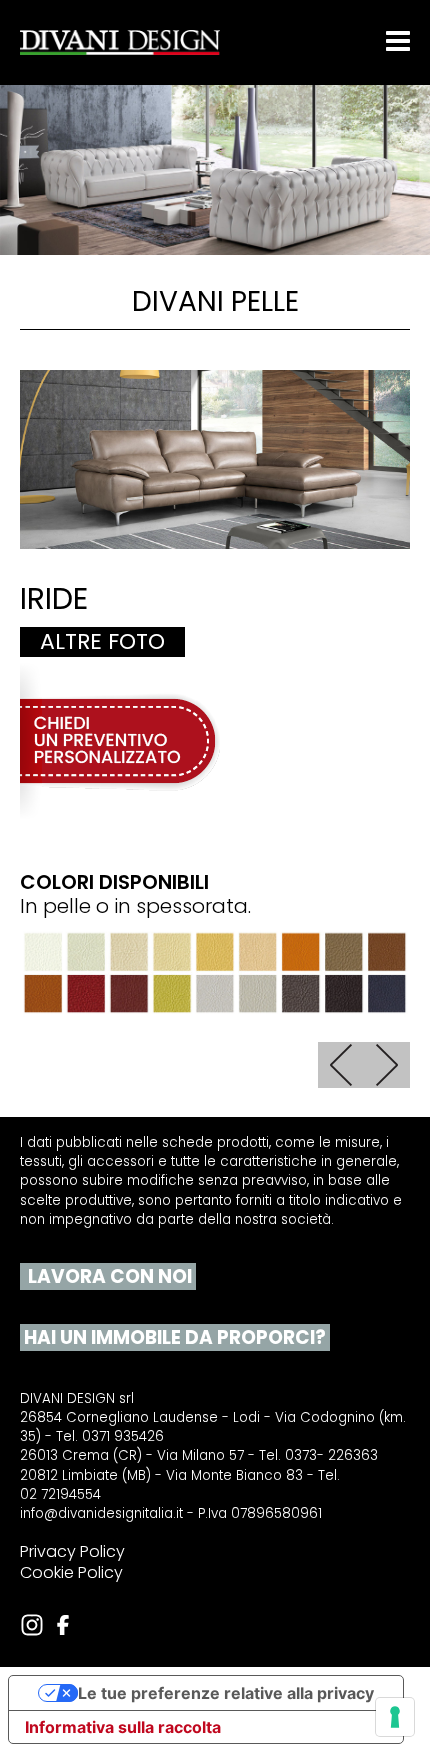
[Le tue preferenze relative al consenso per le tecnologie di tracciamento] (395, 1717)
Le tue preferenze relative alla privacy (226, 1693)
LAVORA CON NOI (108, 1277)
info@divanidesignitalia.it (101, 1514)
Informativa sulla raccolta (123, 1727)
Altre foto (102, 642)
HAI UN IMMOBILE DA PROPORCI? (173, 1338)
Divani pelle (215, 301)
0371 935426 (123, 1437)
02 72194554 (60, 1495)
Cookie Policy (71, 1572)
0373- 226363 (331, 1456)
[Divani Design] (120, 42)
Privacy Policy (72, 1551)
